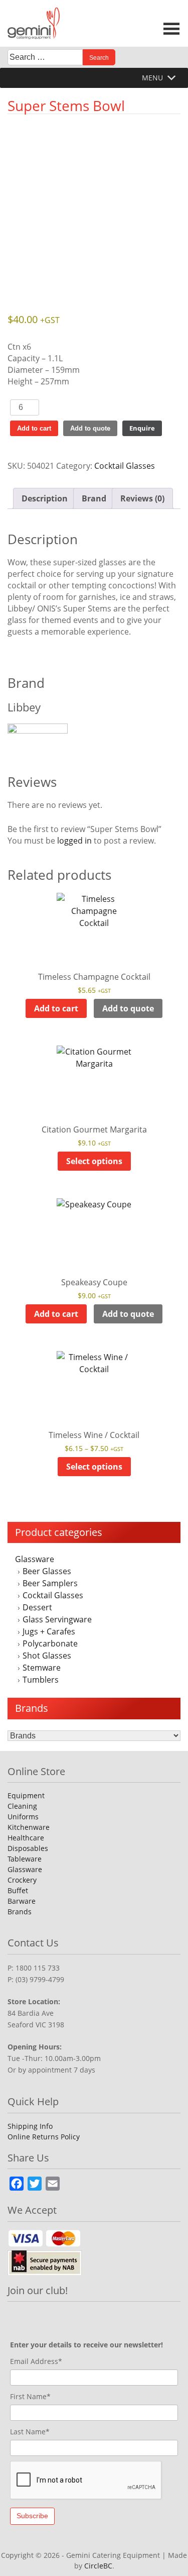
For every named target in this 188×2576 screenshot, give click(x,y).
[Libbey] (94, 736)
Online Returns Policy (44, 2137)
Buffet (18, 1890)
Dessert (37, 1607)
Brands (20, 1912)
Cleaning (22, 1806)
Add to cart (34, 428)
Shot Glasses (47, 1656)
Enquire (142, 428)
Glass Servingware (57, 1619)
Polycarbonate (50, 1643)
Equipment (26, 1795)
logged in (74, 841)
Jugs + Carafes (49, 1631)
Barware (22, 1901)
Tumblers (41, 1680)
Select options (94, 1161)
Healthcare (26, 1838)
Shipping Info (30, 2126)
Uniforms (23, 1817)
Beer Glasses (47, 1571)
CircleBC (98, 2566)
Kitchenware (29, 1827)
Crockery (22, 1880)
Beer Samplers (50, 1583)
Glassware (35, 1559)
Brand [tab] (94, 498)
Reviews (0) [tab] (142, 498)
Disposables (28, 1848)
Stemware (42, 1668)
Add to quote (90, 428)
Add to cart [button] (56, 1008)
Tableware (25, 1859)
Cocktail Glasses (53, 1595)
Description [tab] (45, 498)
